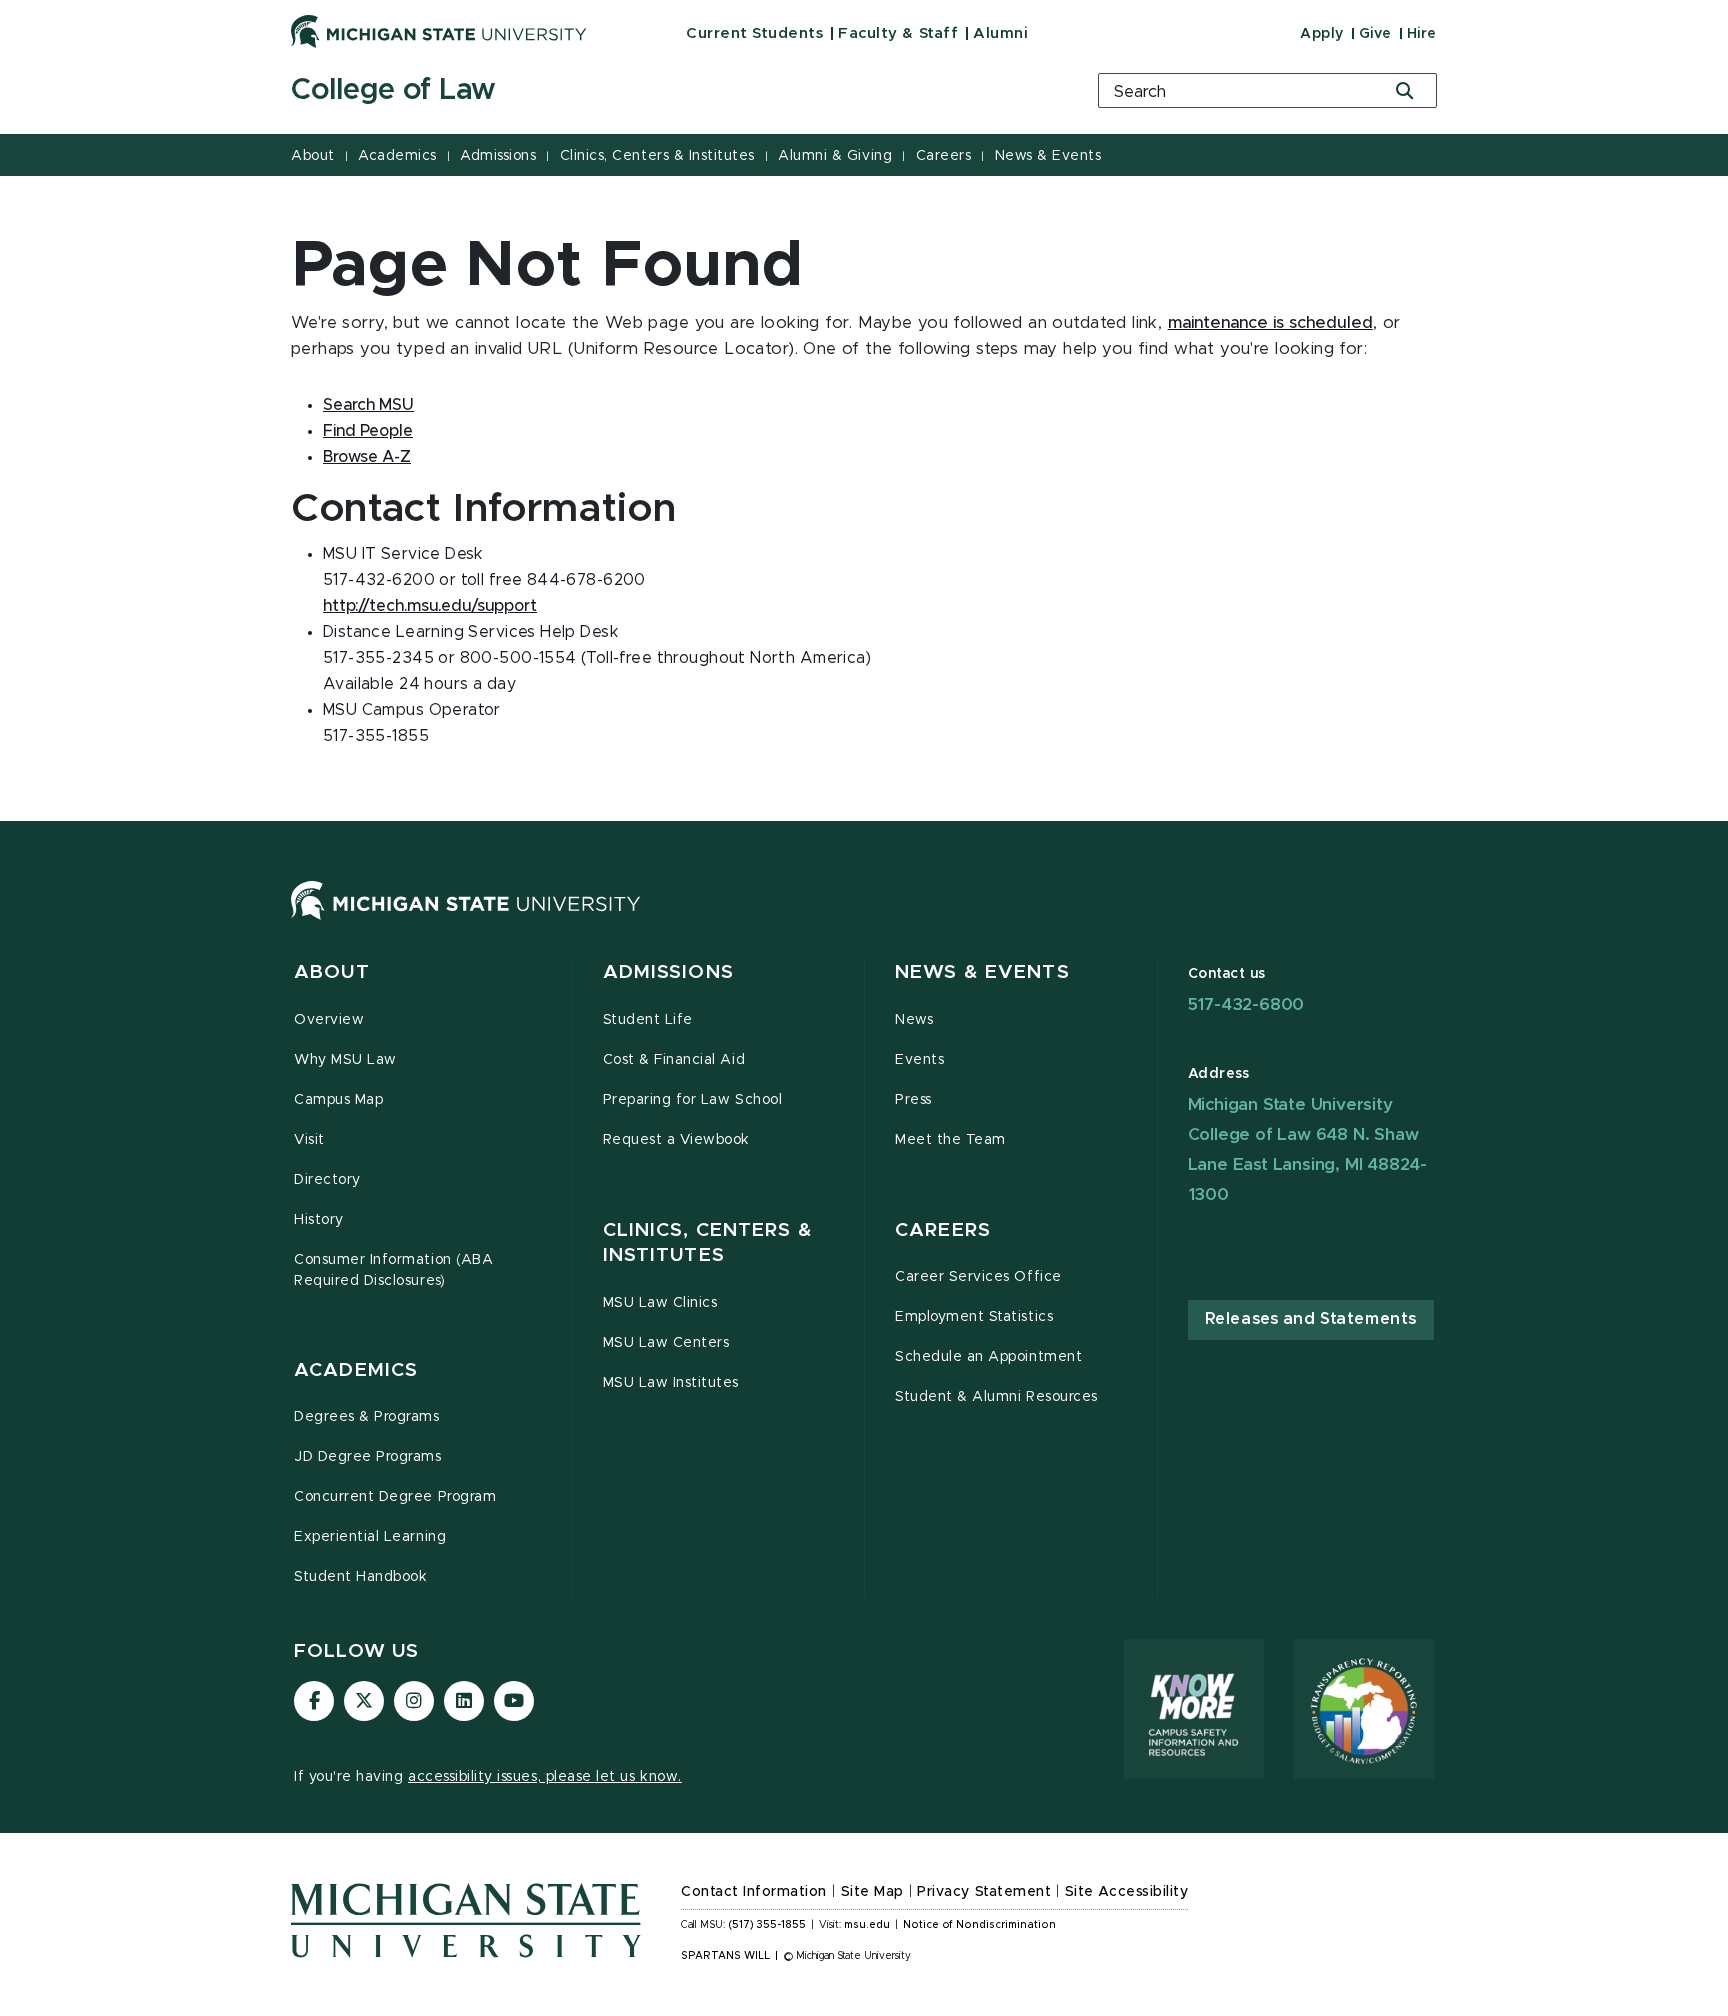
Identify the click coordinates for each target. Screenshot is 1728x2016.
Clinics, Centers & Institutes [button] (708, 1243)
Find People (368, 431)
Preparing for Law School (693, 1100)
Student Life (648, 1020)
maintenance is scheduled (1270, 323)
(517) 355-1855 (767, 1925)
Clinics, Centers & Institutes (657, 156)
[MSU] (466, 920)
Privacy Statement (984, 1892)
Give (1375, 34)
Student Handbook (360, 1577)
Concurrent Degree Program (395, 1497)
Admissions (498, 156)
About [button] (332, 972)
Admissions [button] (668, 972)
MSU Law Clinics (660, 1303)
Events (919, 1060)
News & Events (1048, 156)
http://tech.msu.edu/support (430, 606)
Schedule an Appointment (988, 1357)
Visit (309, 1140)
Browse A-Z (367, 457)
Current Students (754, 33)
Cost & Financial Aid (674, 1060)
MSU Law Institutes (671, 1383)
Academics (397, 156)
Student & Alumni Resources (996, 1397)
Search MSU (368, 405)
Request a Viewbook (677, 1140)
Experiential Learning (370, 1537)
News (914, 1020)
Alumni (1000, 33)
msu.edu (867, 1925)
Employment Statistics (974, 1317)
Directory (327, 1180)
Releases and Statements (1311, 1319)
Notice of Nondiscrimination (979, 1925)
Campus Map (338, 1100)
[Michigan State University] (439, 31)
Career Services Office (978, 1277)
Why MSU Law (345, 1060)
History (319, 1220)
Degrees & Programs (367, 1417)
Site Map (872, 1892)
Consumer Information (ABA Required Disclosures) (393, 1270)
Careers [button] (943, 1230)
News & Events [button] (982, 972)
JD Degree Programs (368, 1457)
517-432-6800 (1246, 1004)
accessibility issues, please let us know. (545, 1777)
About (313, 156)
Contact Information (754, 1892)
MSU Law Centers (666, 1343)
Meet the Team (950, 1140)
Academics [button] (356, 1370)
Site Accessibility (1127, 1892)
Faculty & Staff (898, 33)
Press (913, 1100)
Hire (1422, 34)
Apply (1322, 34)
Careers (944, 156)
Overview (329, 1020)
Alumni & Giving (835, 156)
